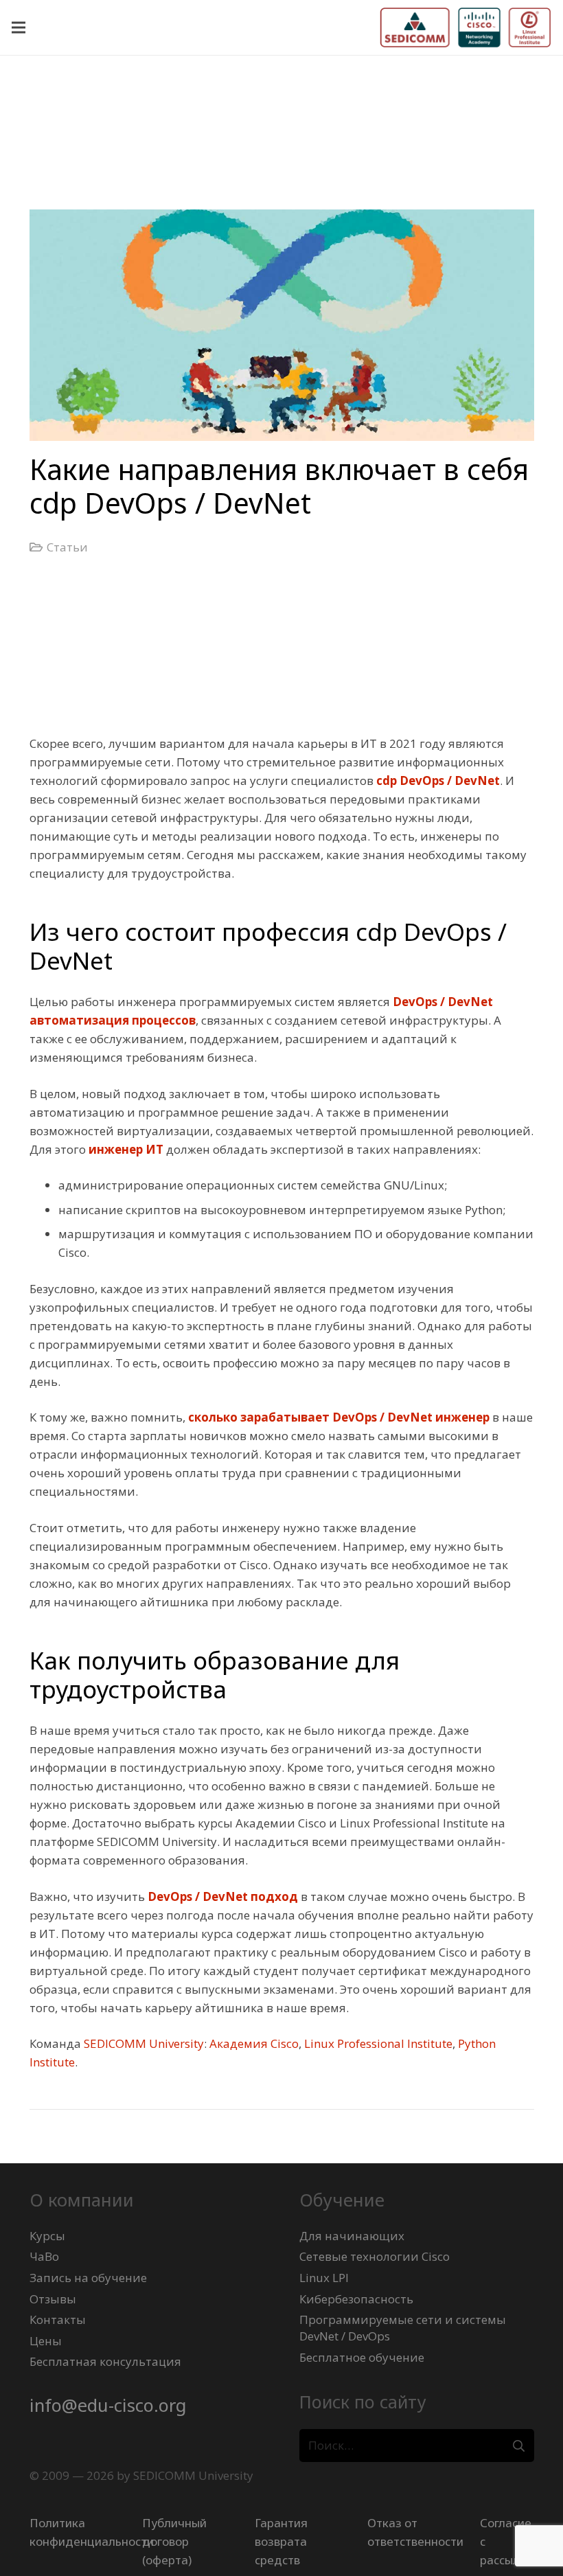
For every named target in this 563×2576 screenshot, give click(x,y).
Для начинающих (352, 2236)
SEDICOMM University (144, 2043)
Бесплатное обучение (362, 2357)
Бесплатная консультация (105, 2361)
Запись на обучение (88, 2278)
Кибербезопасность (356, 2299)
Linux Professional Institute (378, 2043)
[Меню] (18, 27)
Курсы (47, 2236)
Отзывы (53, 2299)
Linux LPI (324, 2278)
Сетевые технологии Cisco (375, 2256)
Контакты (58, 2319)
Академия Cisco (254, 2043)
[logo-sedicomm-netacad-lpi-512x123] (466, 27)
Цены (46, 2341)
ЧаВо (44, 2256)
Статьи (67, 547)
